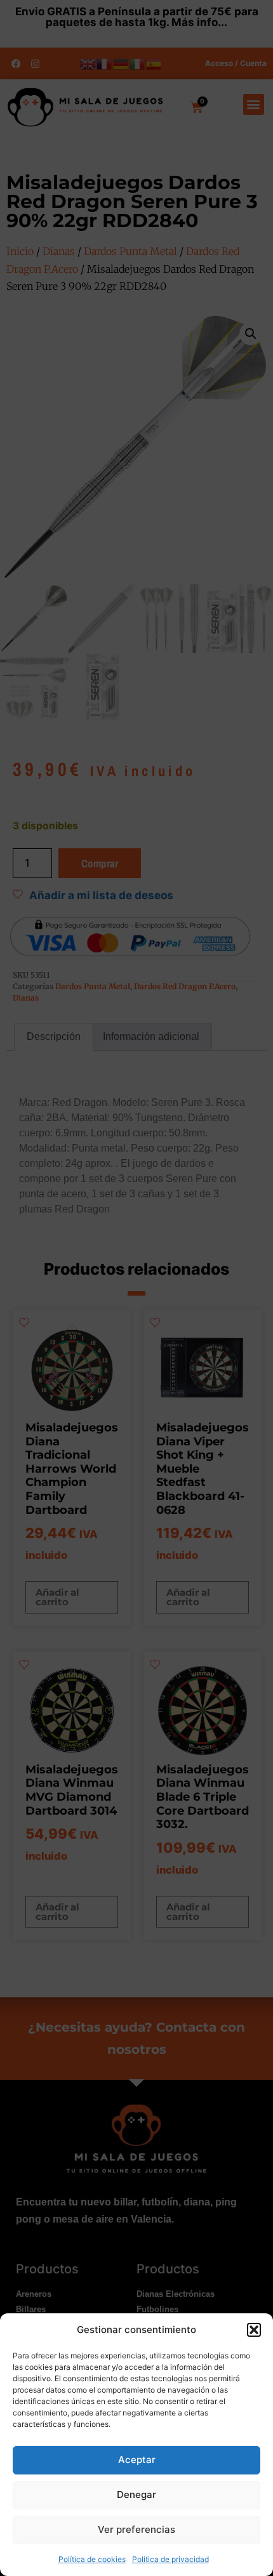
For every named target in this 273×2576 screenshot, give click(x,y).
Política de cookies (92, 2559)
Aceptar (137, 2460)
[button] (254, 2330)
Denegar (136, 2494)
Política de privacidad (170, 2559)
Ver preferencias (136, 2529)
